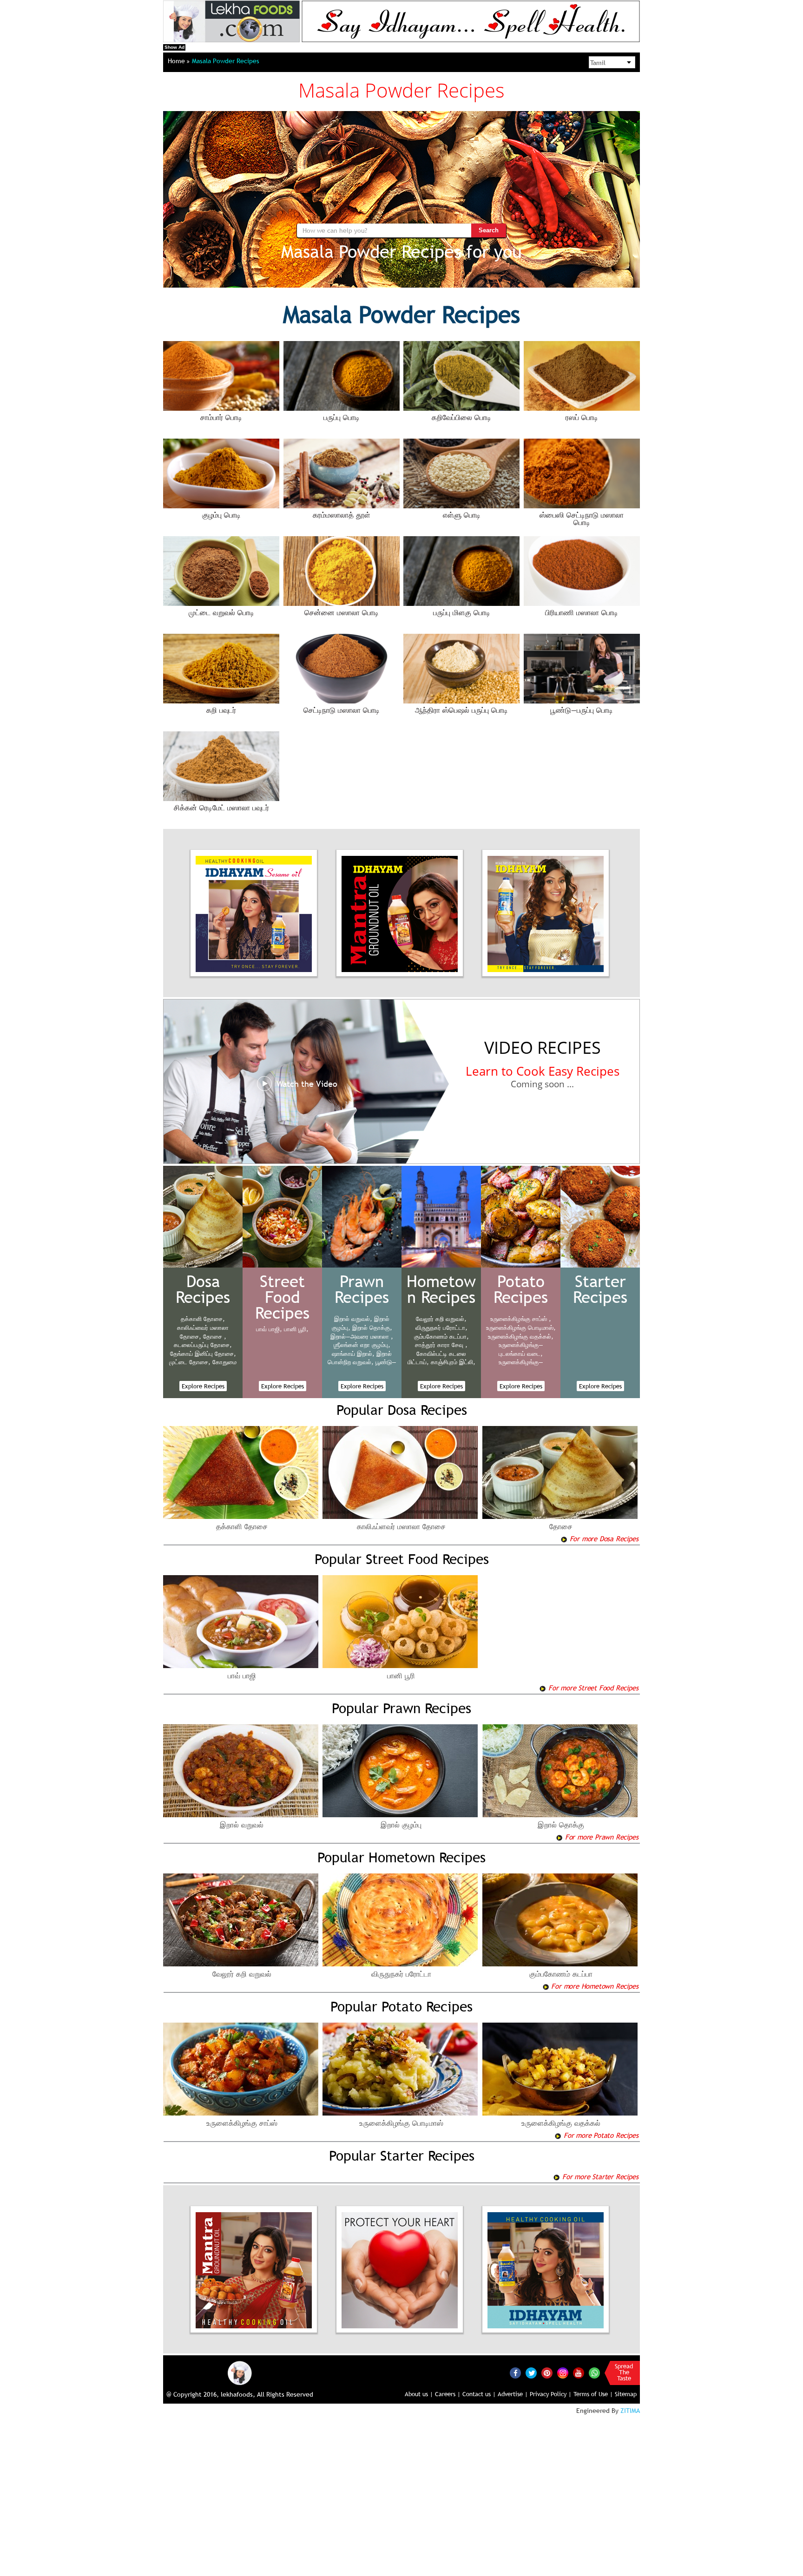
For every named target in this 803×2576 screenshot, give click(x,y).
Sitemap (626, 2394)
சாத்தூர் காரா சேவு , (441, 1345)
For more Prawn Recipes (600, 1837)
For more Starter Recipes (599, 2176)
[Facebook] (515, 2373)
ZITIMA (630, 2411)
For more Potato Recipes (600, 2135)
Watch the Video (307, 1084)
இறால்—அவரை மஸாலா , (362, 1336)
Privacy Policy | (551, 2394)
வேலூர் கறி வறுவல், (441, 1319)
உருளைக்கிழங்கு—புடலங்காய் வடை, (521, 1349)
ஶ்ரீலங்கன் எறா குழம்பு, (362, 1345)
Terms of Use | (593, 2394)
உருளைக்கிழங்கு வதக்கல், (521, 1336)
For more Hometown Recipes (594, 1986)
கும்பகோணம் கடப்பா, (441, 1336)
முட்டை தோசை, (190, 1362)
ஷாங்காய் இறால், (353, 1354)
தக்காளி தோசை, (203, 1319)
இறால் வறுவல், (353, 1319)
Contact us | (479, 2394)
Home (177, 61)
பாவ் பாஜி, (269, 1329)
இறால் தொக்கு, (372, 1327)
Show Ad (174, 47)
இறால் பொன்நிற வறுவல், (360, 1358)
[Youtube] (579, 2373)
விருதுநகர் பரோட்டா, (441, 1327)
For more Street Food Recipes (592, 1688)
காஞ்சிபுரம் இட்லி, (453, 1362)
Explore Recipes (203, 1386)
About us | (419, 2394)
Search (489, 230)
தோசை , (215, 1336)
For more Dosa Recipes (603, 1538)
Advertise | (513, 2394)
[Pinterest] (547, 2373)
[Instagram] (563, 2372)
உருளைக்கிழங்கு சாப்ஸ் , (521, 1319)
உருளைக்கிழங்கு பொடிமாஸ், (521, 1327)
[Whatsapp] (594, 2373)
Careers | (448, 2394)
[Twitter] (531, 2373)
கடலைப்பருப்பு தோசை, (203, 1345)
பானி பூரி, (296, 1329)
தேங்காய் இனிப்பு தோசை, (203, 1354)
